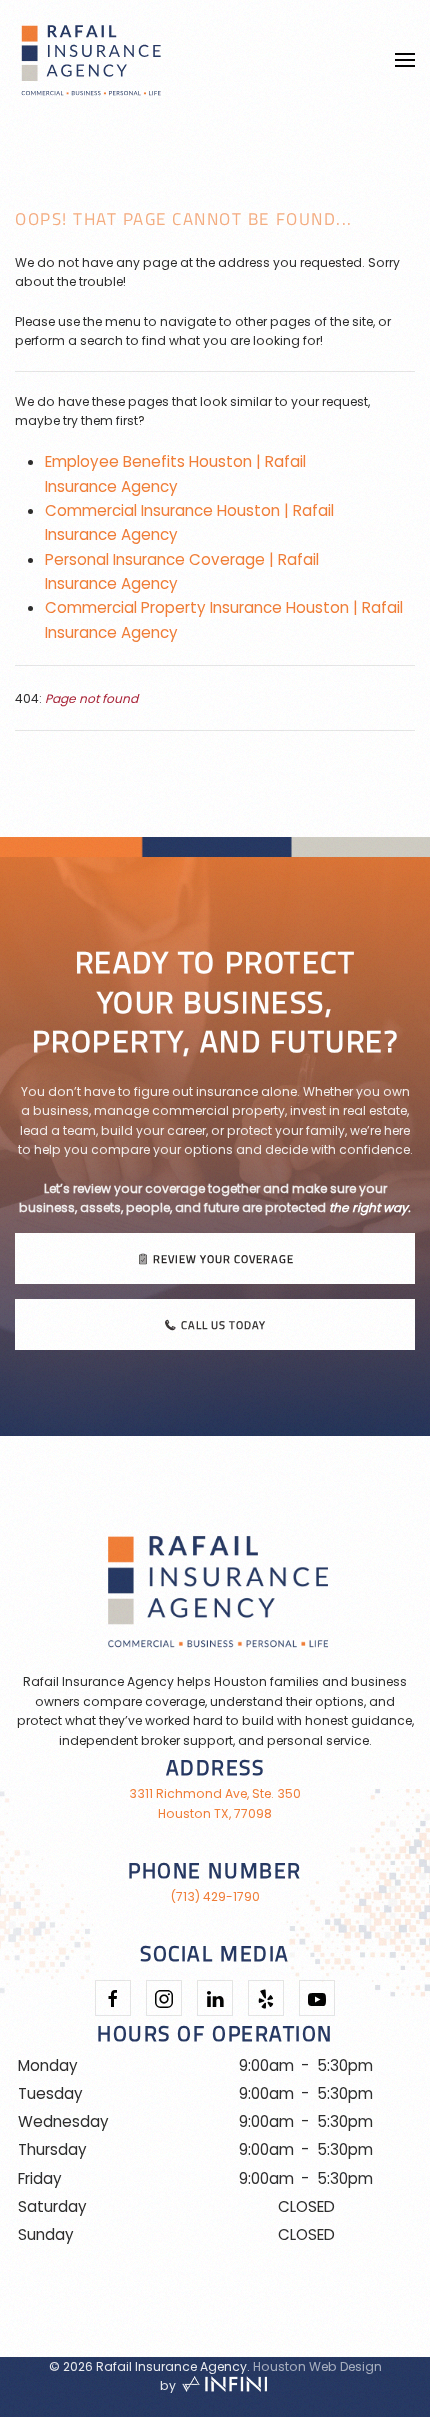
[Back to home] (90, 60)
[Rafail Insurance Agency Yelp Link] (266, 1998)
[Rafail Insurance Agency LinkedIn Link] (215, 1998)
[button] (405, 60)
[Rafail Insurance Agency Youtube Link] (317, 1998)
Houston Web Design (317, 2366)
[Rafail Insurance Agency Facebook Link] (113, 1998)
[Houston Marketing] (225, 2385)
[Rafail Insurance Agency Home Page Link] (215, 1585)
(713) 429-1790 (215, 1896)
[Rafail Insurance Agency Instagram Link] (164, 1998)
